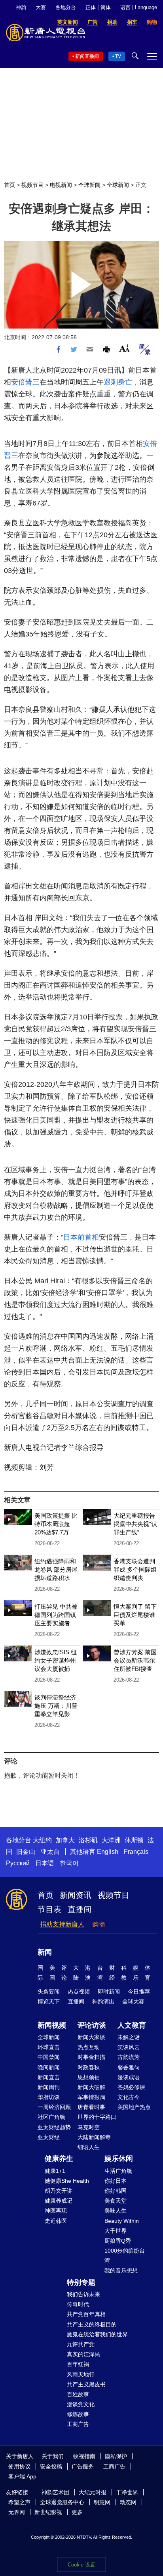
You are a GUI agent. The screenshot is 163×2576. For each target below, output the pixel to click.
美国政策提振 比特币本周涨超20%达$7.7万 (56, 1524)
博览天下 (49, 2001)
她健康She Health (67, 2181)
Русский (18, 1863)
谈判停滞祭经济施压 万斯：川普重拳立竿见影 (56, 1706)
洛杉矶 (88, 1840)
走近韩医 (56, 2221)
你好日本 (116, 2181)
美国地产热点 (134, 2107)
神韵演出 (103, 2001)
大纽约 (42, 1840)
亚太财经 (49, 2137)
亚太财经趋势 (54, 2127)
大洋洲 (111, 1840)
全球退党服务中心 (62, 2502)
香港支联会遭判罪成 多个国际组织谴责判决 (135, 1570)
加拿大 (65, 1840)
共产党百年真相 (86, 2314)
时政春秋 (89, 2067)
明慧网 (102, 2502)
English (108, 1852)
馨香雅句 (129, 2067)
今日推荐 (139, 1992)
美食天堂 (116, 2201)
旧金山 (26, 1852)
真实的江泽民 (83, 2354)
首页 (9, 185)
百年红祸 (78, 2364)
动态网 (128, 2502)
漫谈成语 (129, 2077)
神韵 (21, 7)
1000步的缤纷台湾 (125, 2256)
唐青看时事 (91, 2107)
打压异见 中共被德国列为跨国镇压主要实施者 (56, 1615)
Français (136, 1852)
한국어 (69, 1863)
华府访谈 (49, 2097)
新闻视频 (52, 2025)
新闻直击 (49, 2077)
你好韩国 (116, 2191)
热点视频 (79, 1992)
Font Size (124, 348)
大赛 (41, 7)
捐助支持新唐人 (62, 1924)
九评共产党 (81, 2344)
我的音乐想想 (121, 2270)
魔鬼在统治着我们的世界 (97, 2334)
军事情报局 (91, 2097)
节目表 (49, 1909)
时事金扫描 (91, 2057)
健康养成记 (59, 2201)
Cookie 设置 (81, 2565)
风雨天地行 (81, 2374)
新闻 (45, 1952)
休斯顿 (134, 1840)
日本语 (45, 1863)
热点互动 (89, 2047)
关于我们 (53, 2456)
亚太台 (50, 1852)
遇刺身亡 (118, 382)
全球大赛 (133, 2001)
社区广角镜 (51, 2117)
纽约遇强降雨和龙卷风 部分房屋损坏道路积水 (56, 1570)
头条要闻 (49, 1992)
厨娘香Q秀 (118, 2241)
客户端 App (22, 2476)
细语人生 (89, 2147)
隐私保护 (116, 2456)
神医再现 (56, 2211)
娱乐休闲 (119, 2159)
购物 (99, 1924)
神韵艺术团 (55, 2492)
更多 (77, 2512)
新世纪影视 (48, 2512)
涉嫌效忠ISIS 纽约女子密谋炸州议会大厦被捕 (56, 1660)
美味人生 (116, 2211)
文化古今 (129, 2097)
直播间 (80, 1909)
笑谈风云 (129, 2047)
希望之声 (19, 2502)
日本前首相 (81, 1237)
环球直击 (49, 2047)
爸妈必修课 (131, 2087)
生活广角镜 (118, 2171)
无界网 (17, 2512)
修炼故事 (78, 2414)
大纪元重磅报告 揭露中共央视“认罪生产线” (135, 1524)
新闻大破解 (91, 2087)
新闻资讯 (76, 1895)
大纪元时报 (93, 2492)
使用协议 (19, 2466)
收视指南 (84, 2456)
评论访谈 (92, 2025)
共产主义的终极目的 (92, 2324)
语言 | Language (139, 7)
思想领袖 (89, 2077)
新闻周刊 (49, 2087)
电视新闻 (61, 185)
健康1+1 (55, 2171)
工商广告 (78, 2424)
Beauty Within (122, 2221)
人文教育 (132, 2025)
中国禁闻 (49, 2057)
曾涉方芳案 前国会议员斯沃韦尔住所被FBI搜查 (135, 1660)
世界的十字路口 (97, 2117)
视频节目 (32, 185)
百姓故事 (78, 2394)
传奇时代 (78, 2304)
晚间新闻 (49, 2067)
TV (118, 56)
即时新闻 (109, 1992)
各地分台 (66, 7)
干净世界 (127, 2492)
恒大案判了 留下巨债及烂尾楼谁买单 (135, 1615)
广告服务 (83, 2466)
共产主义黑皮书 (86, 2384)
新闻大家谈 (91, 2037)
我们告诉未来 (83, 2294)
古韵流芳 (129, 2057)
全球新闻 (89, 185)
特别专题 (81, 2282)
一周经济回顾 (54, 2107)
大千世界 (116, 2231)
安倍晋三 (25, 382)
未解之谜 (129, 2037)
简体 (106, 7)
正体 (91, 7)
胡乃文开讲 (59, 2191)
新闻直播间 (87, 56)
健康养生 (59, 2159)
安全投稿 (51, 2466)
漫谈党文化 (81, 2404)
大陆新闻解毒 (94, 2137)
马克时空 (89, 2127)
